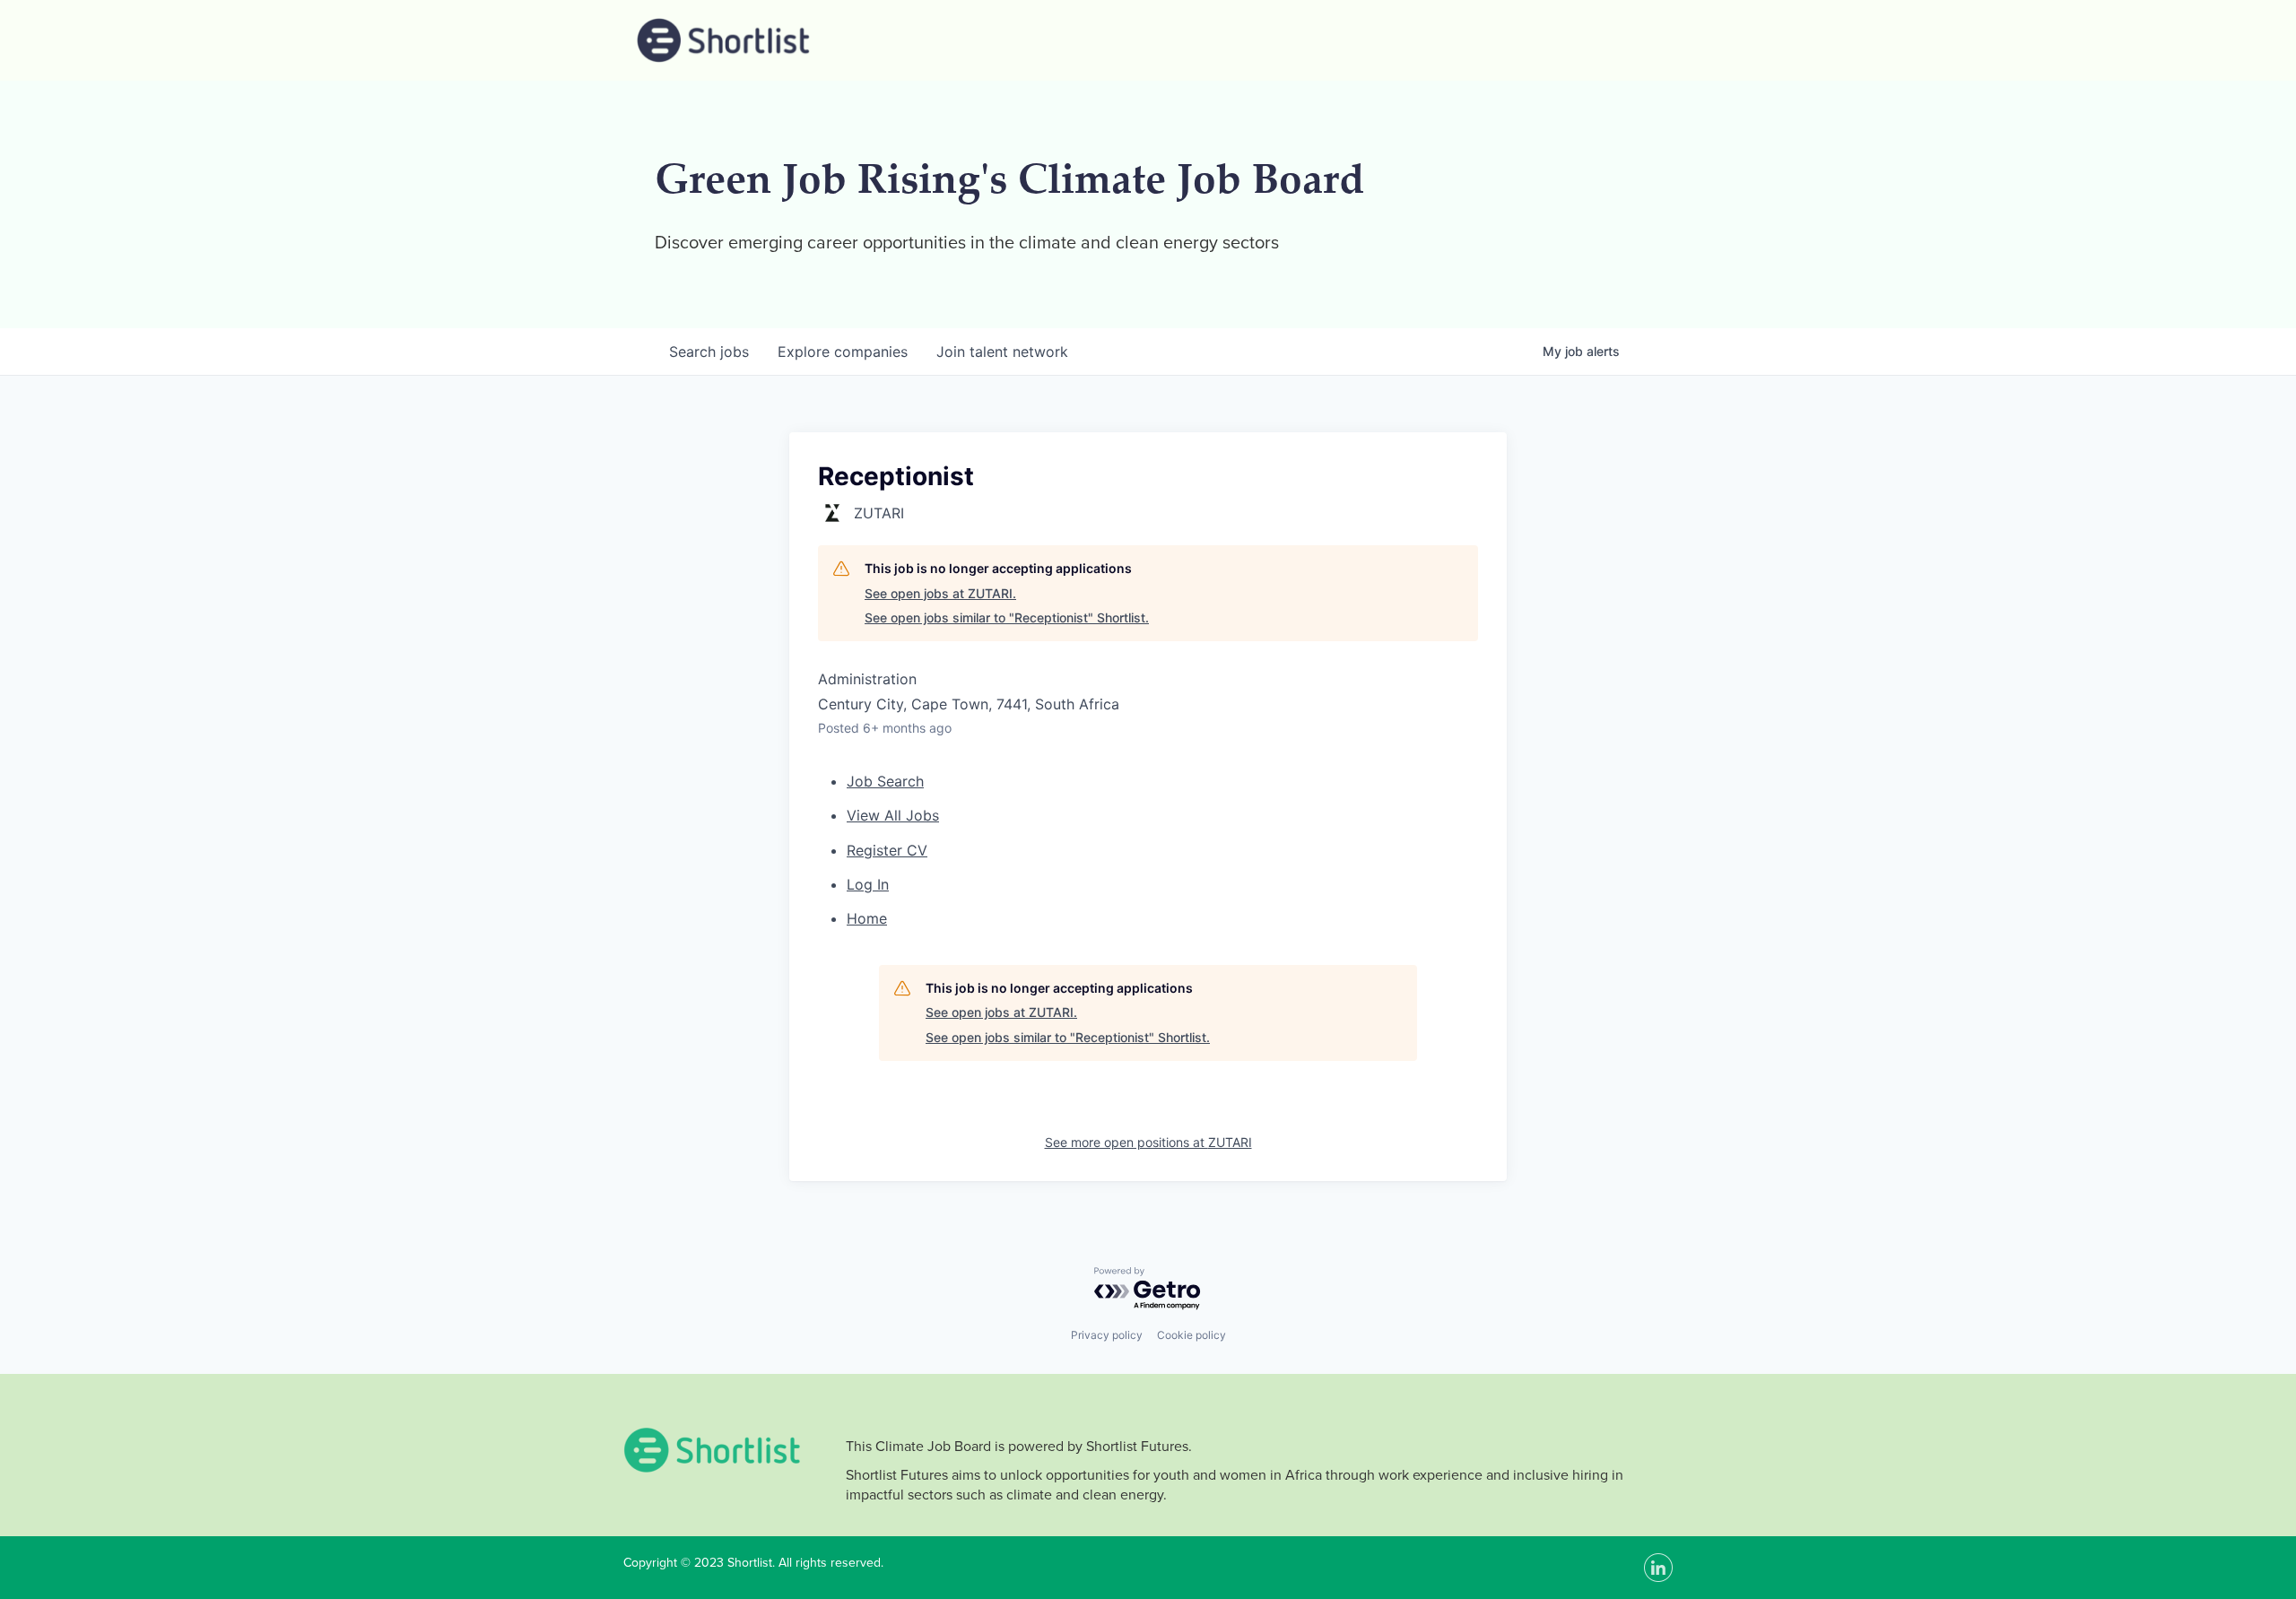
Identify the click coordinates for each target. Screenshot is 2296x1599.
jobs (709, 352)
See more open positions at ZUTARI (1148, 1142)
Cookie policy (1191, 1335)
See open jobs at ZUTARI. (940, 593)
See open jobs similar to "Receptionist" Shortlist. (1007, 617)
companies (843, 352)
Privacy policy (1107, 1335)
